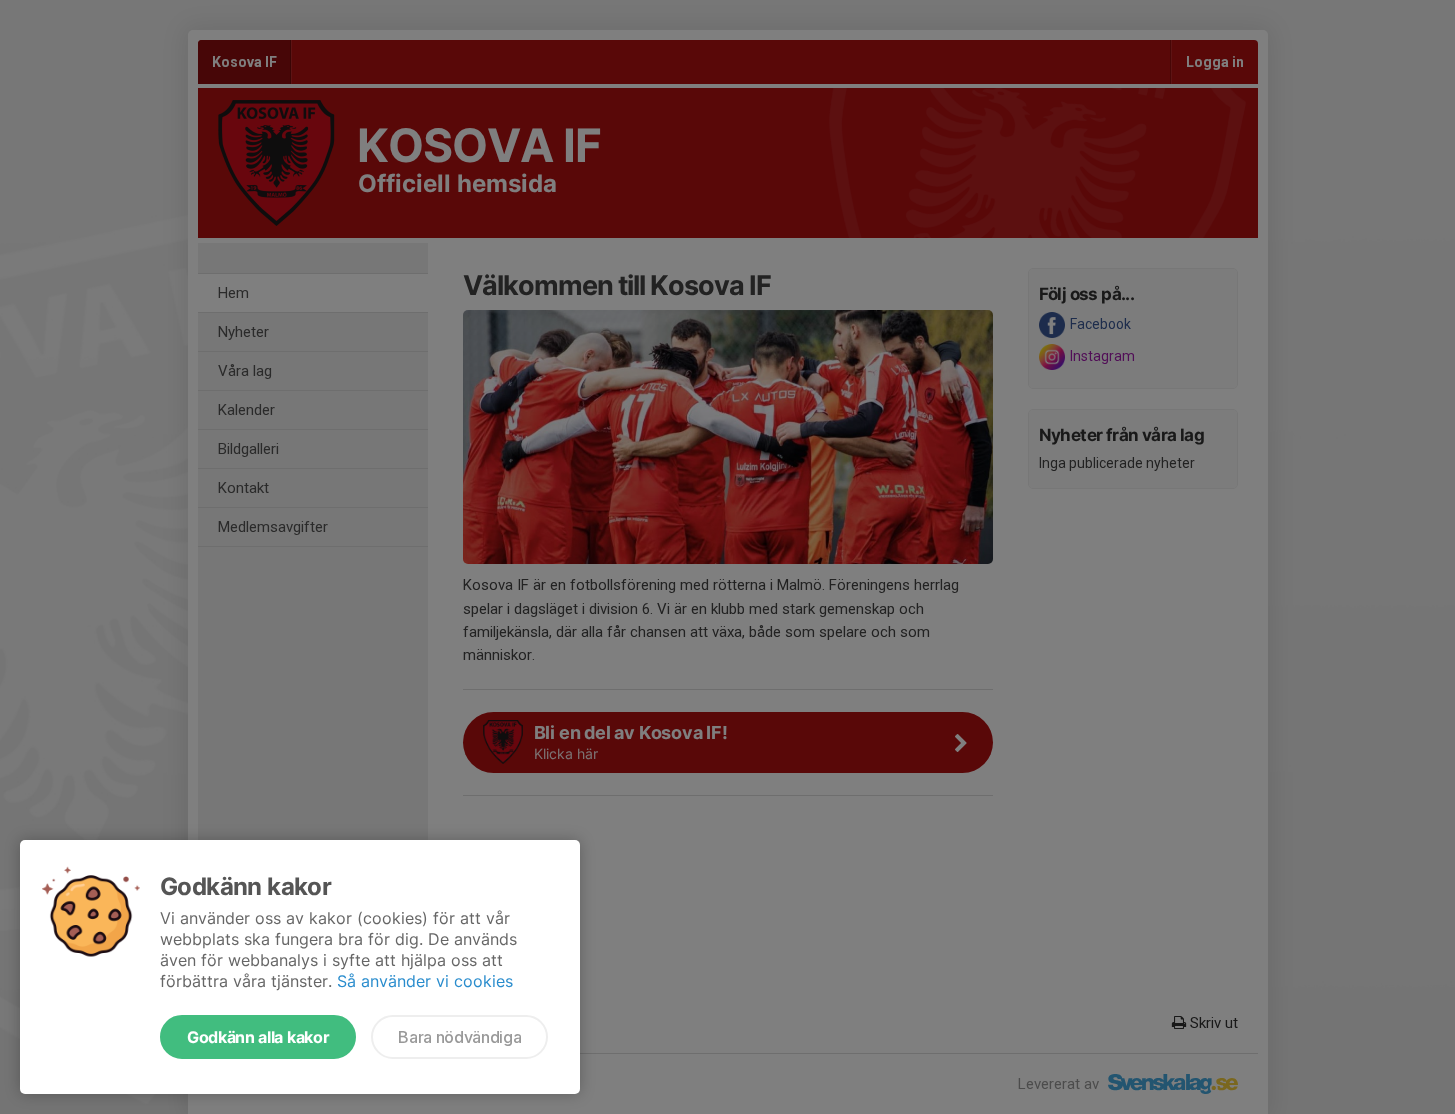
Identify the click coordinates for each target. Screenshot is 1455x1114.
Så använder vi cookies (425, 981)
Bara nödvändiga (459, 1037)
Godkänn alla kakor (258, 1037)
